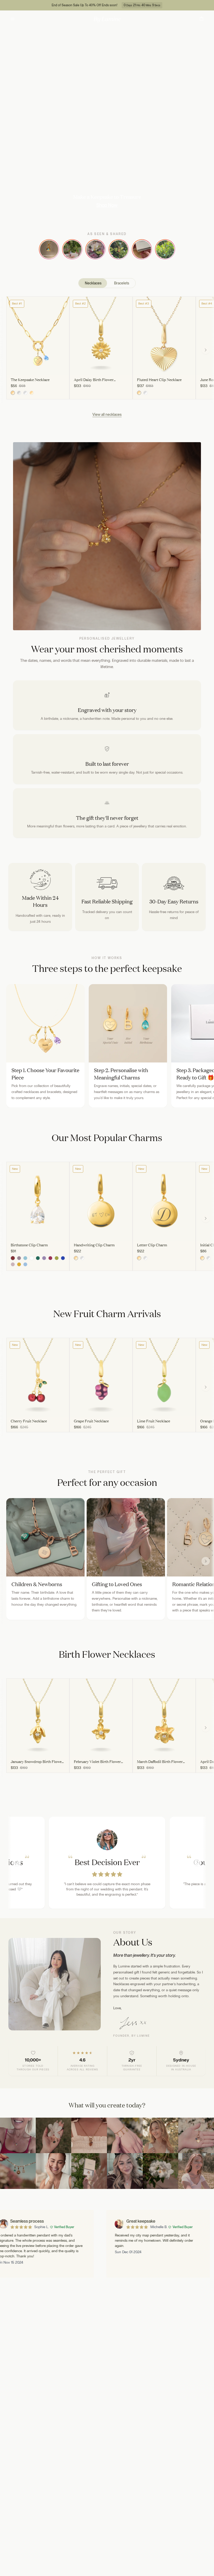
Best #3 (144, 303)
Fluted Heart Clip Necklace (159, 380)
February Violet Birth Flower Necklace (97, 1762)
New (15, 1169)
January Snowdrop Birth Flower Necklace (37, 1762)
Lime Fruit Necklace (154, 1421)
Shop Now (107, 205)
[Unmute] (208, 213)
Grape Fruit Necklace (91, 1421)
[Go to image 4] (49, 373)
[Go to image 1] (15, 373)
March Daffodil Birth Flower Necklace (160, 1762)
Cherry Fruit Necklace (29, 1421)
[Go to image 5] (61, 373)
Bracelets (122, 283)
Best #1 (17, 303)
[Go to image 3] (38, 373)
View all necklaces (107, 414)
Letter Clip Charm (152, 1245)
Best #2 (80, 303)
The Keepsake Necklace (30, 380)
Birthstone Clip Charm (29, 1245)
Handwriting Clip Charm (94, 1245)
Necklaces (93, 283)
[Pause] (200, 213)
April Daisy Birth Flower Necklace (94, 380)
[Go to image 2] (27, 373)
